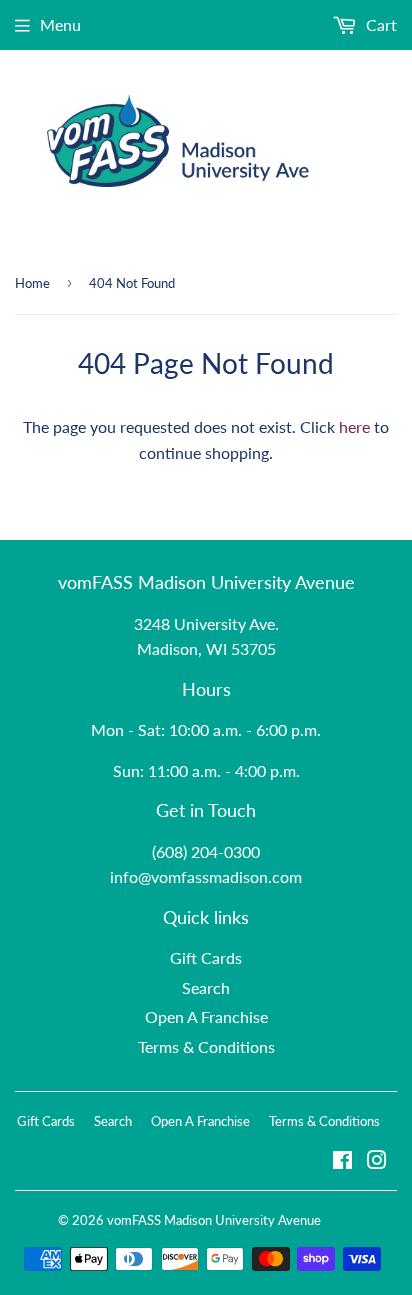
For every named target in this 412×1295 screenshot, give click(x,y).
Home (32, 283)
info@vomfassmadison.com (206, 876)
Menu (60, 24)
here (354, 426)
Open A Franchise (206, 1016)
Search (206, 987)
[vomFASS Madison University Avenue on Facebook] (342, 1161)
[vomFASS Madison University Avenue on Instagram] (377, 1161)
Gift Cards (206, 957)
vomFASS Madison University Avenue (214, 1220)
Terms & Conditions (206, 1046)
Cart (379, 24)
